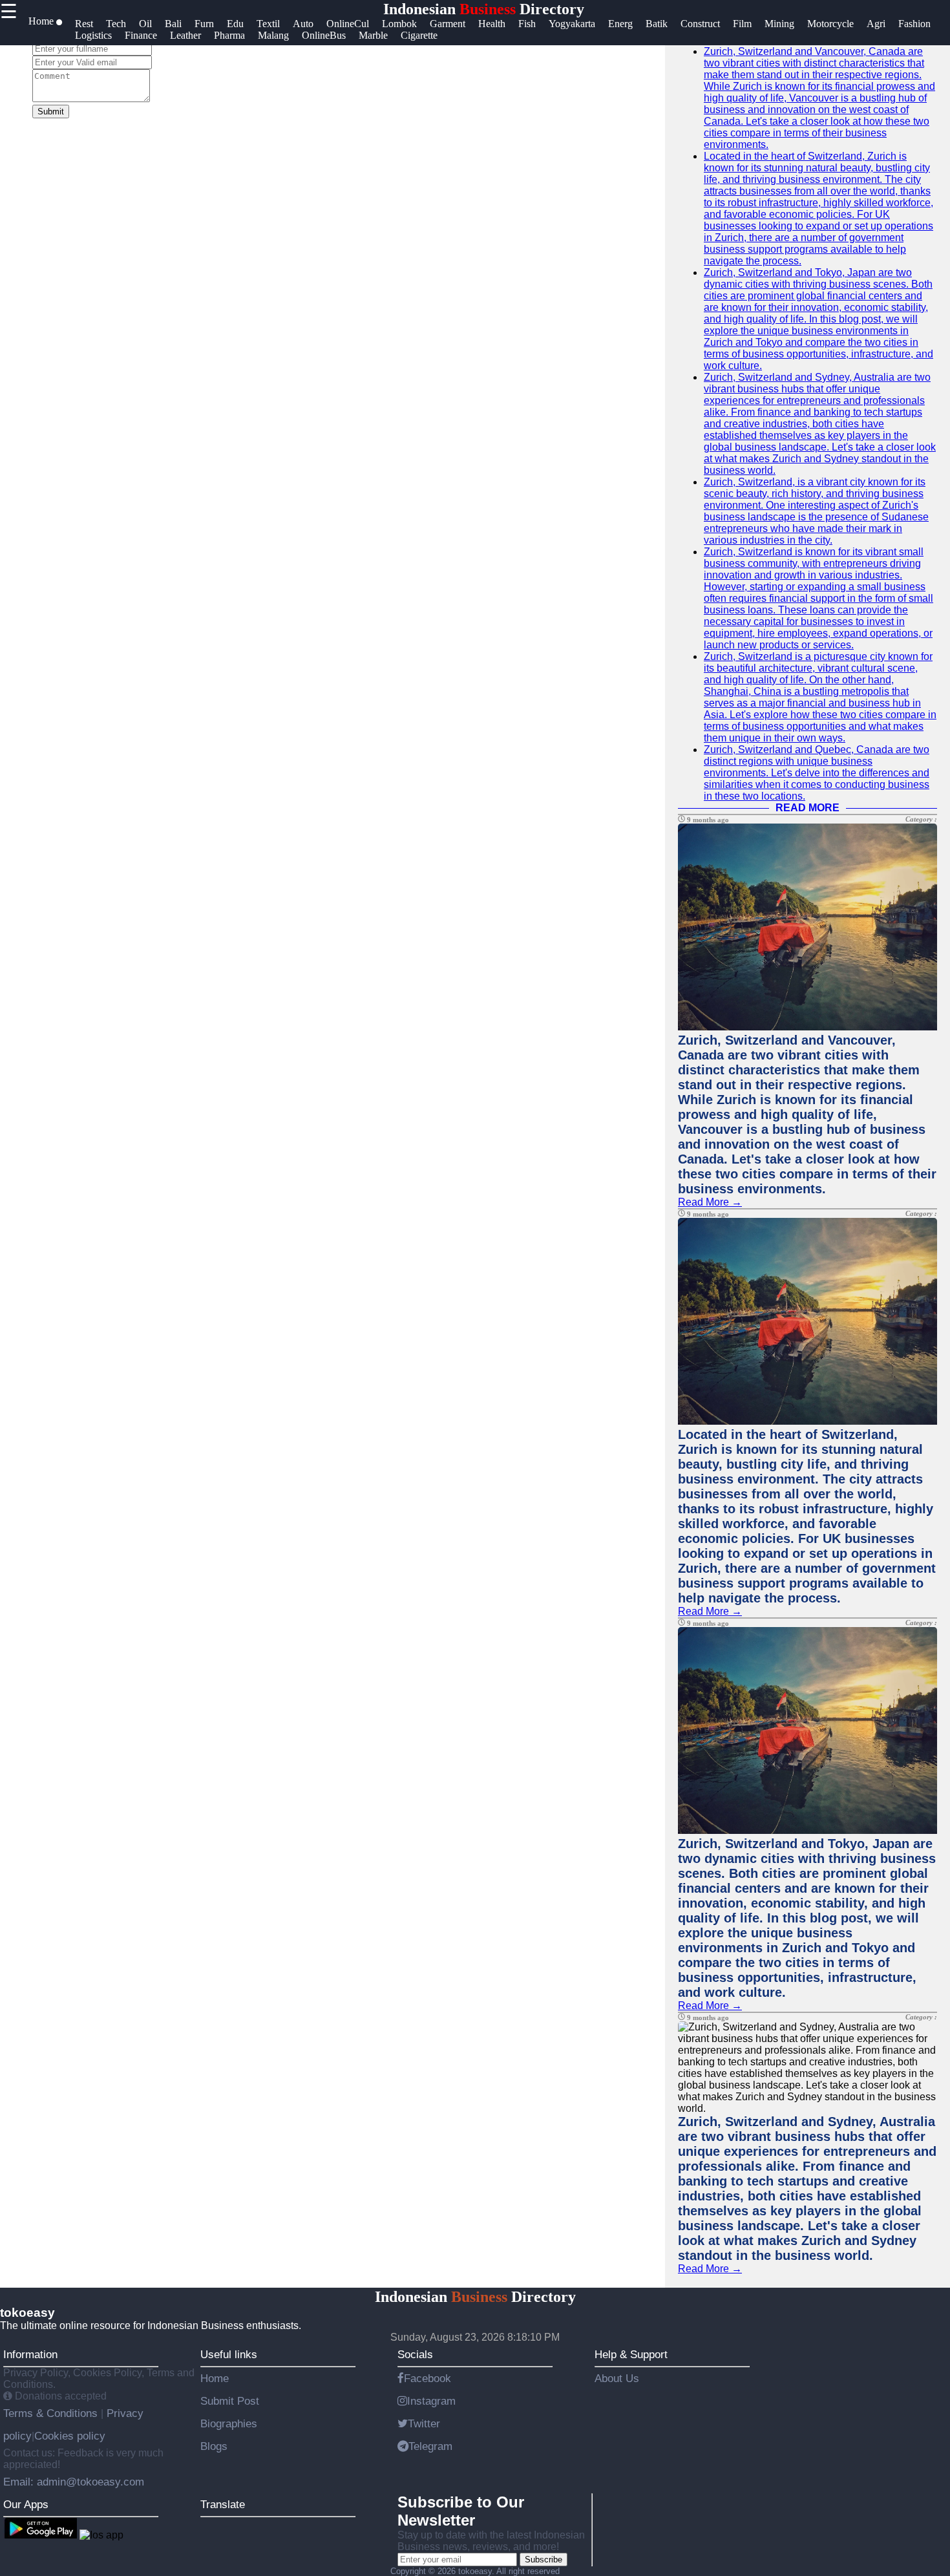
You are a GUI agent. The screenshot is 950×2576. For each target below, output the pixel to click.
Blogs (214, 2446)
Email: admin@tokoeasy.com (74, 2482)
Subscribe (544, 2560)
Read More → (710, 1202)
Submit (51, 112)
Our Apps (26, 2504)
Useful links (229, 2354)
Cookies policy (70, 2436)
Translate (223, 2504)
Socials (415, 2354)
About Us (617, 2378)
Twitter (424, 2423)
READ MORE (808, 808)
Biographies (229, 2423)
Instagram (431, 2401)
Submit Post (230, 2401)
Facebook (428, 2378)
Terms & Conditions (52, 2413)
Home (215, 2378)
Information (30, 2354)
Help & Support (631, 2354)
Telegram (430, 2446)
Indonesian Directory (484, 9)
